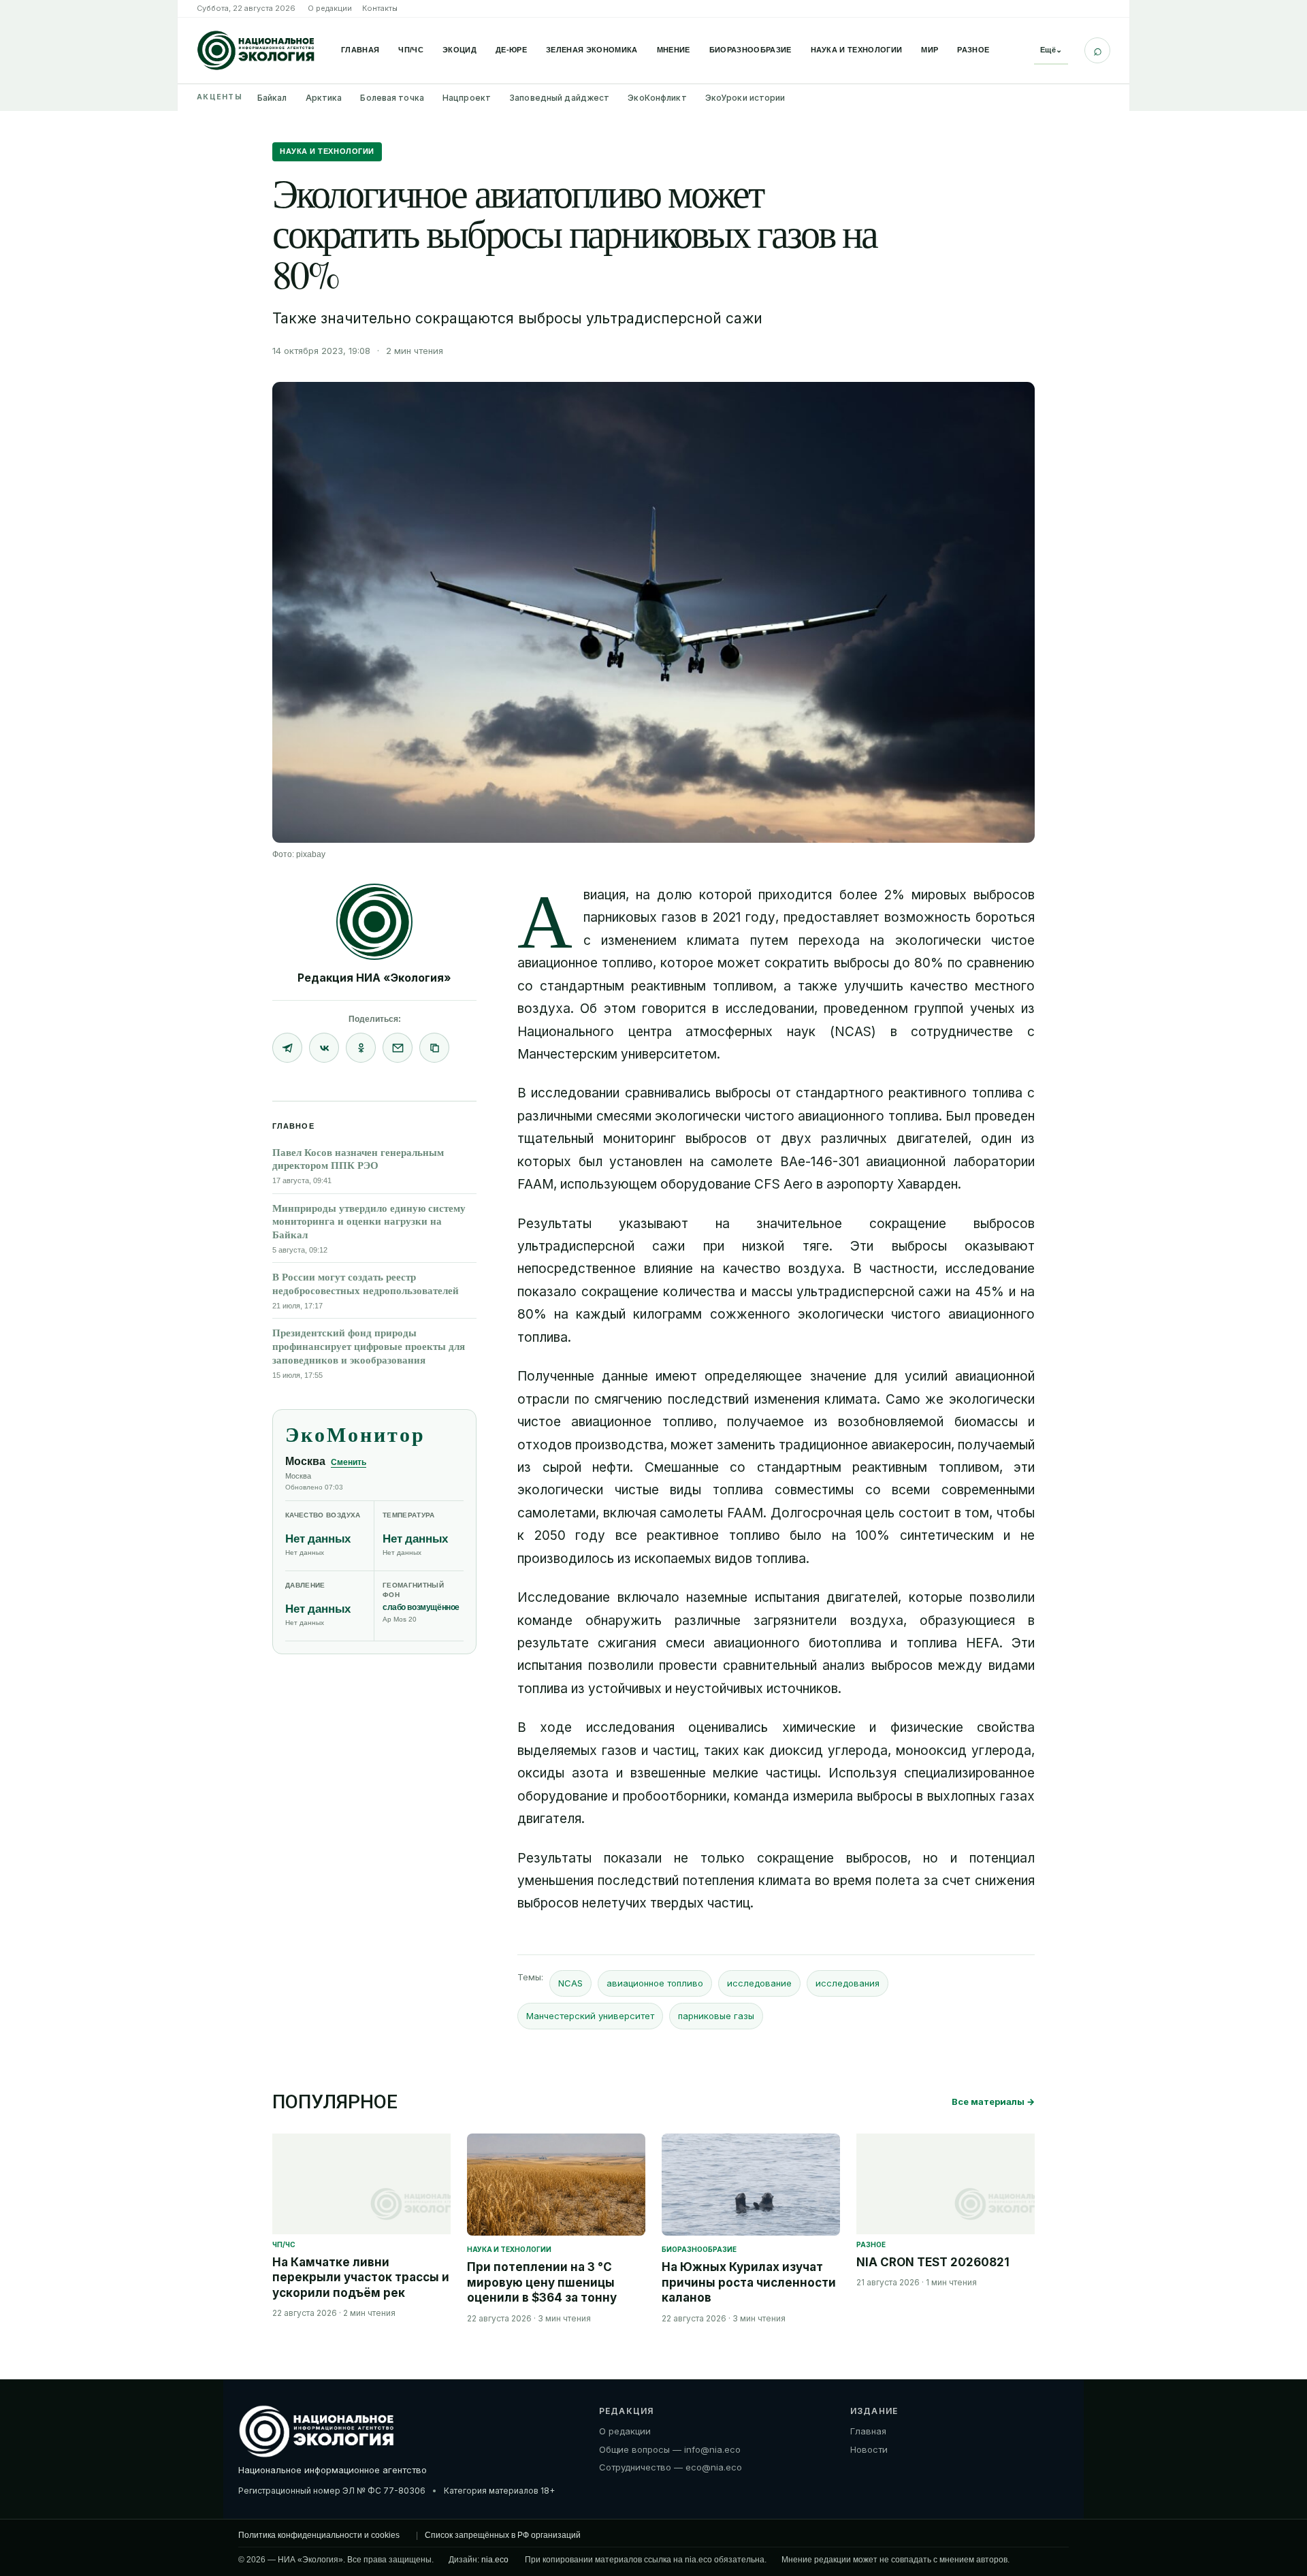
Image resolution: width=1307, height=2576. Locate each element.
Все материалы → (993, 2102)
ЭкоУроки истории (745, 98)
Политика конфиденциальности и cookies (319, 2535)
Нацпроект (467, 98)
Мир (930, 50)
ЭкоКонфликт (657, 98)
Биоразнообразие (751, 50)
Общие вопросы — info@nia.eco (670, 2449)
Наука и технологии (857, 50)
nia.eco (495, 2560)
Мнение (674, 50)
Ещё (1051, 50)
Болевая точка (392, 98)
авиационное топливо (655, 1983)
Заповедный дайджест (559, 98)
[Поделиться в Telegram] (287, 1048)
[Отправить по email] (398, 1048)
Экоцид (459, 50)
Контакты (380, 8)
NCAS (570, 1983)
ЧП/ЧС (411, 50)
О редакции (330, 8)
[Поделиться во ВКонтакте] (324, 1048)
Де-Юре (511, 50)
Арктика (324, 98)
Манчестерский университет (590, 2016)
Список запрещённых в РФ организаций (503, 2535)
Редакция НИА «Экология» (374, 978)
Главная (360, 50)
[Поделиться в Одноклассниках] (361, 1048)
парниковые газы (716, 2016)
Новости (869, 2449)
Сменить (349, 1462)
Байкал (272, 98)
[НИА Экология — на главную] (256, 50)
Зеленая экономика (592, 50)
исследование (759, 1983)
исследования (848, 1983)
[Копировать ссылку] (434, 1048)
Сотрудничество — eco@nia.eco (671, 2467)
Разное (973, 50)
